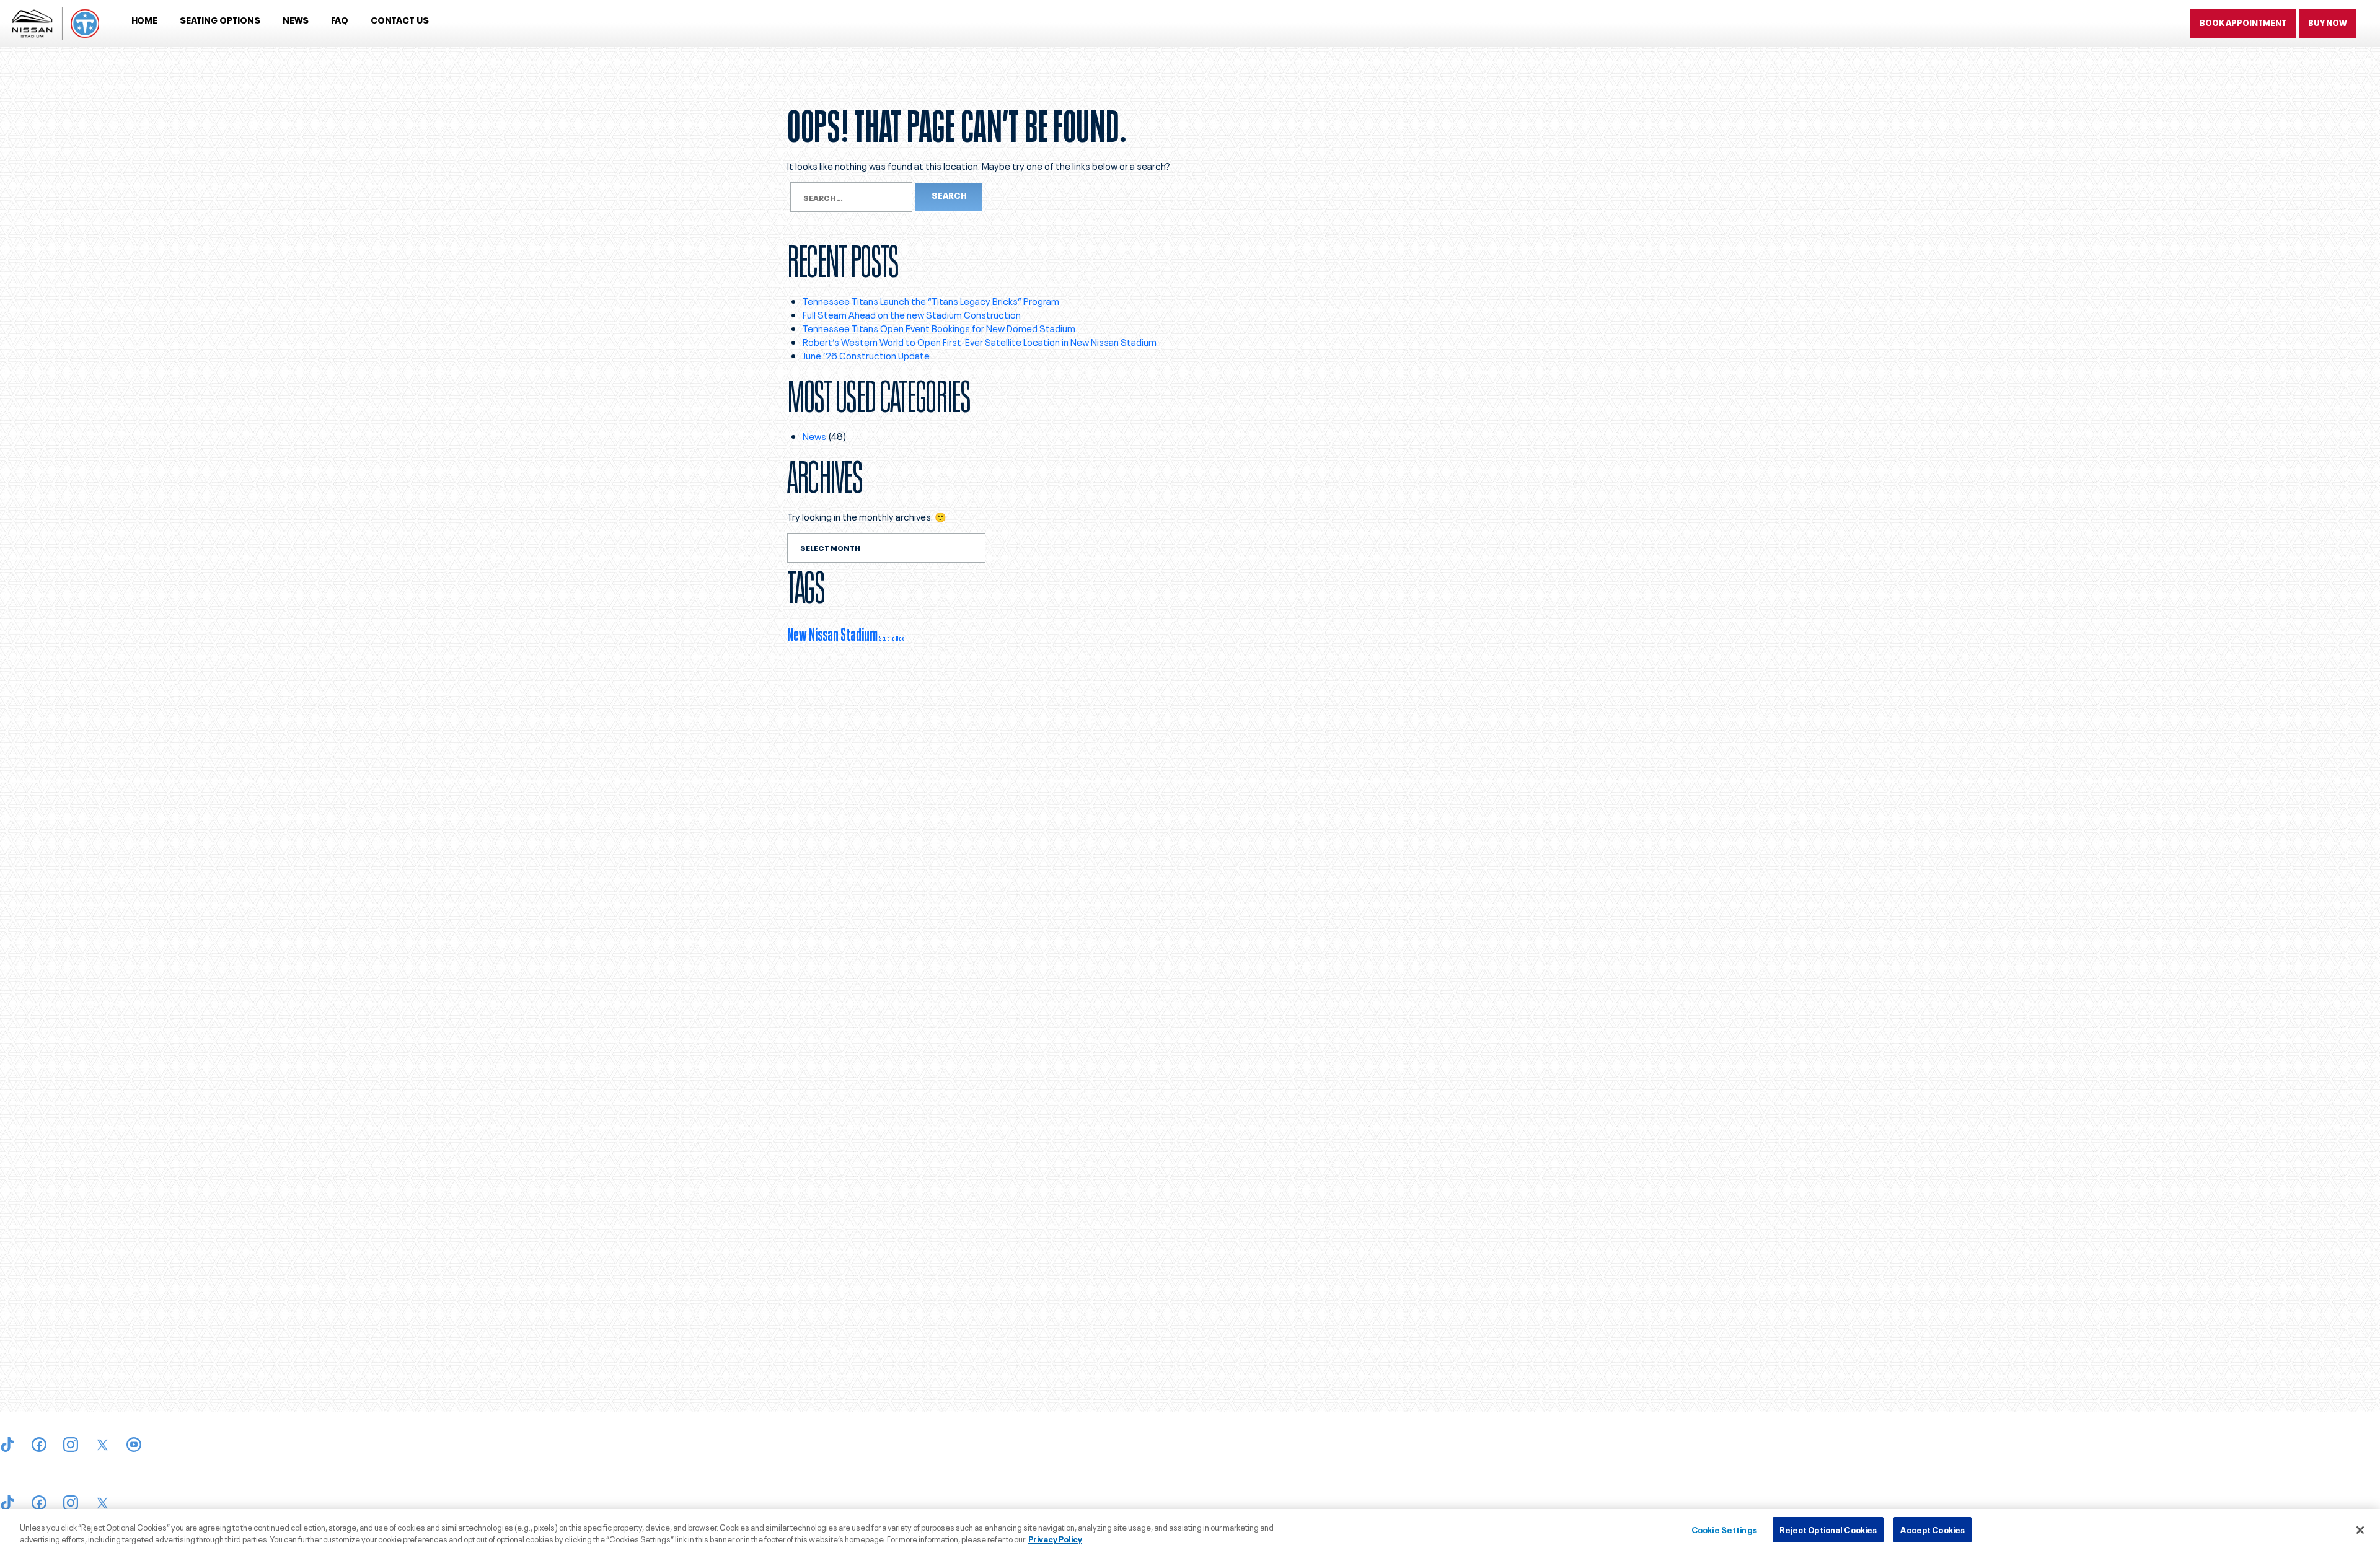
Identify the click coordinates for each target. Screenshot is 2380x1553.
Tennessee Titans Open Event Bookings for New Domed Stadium (939, 328)
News (296, 20)
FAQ (340, 20)
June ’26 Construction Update (866, 355)
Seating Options (220, 20)
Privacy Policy (1055, 1539)
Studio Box (891, 638)
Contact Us (400, 20)
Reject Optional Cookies (1828, 1529)
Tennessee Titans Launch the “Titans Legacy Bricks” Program (931, 301)
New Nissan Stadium (832, 633)
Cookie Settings (1724, 1529)
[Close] (2360, 1530)
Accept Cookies (1933, 1529)
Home (144, 20)
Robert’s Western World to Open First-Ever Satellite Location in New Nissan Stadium (981, 341)
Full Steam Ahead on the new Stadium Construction (912, 314)
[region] (1190, 1531)
